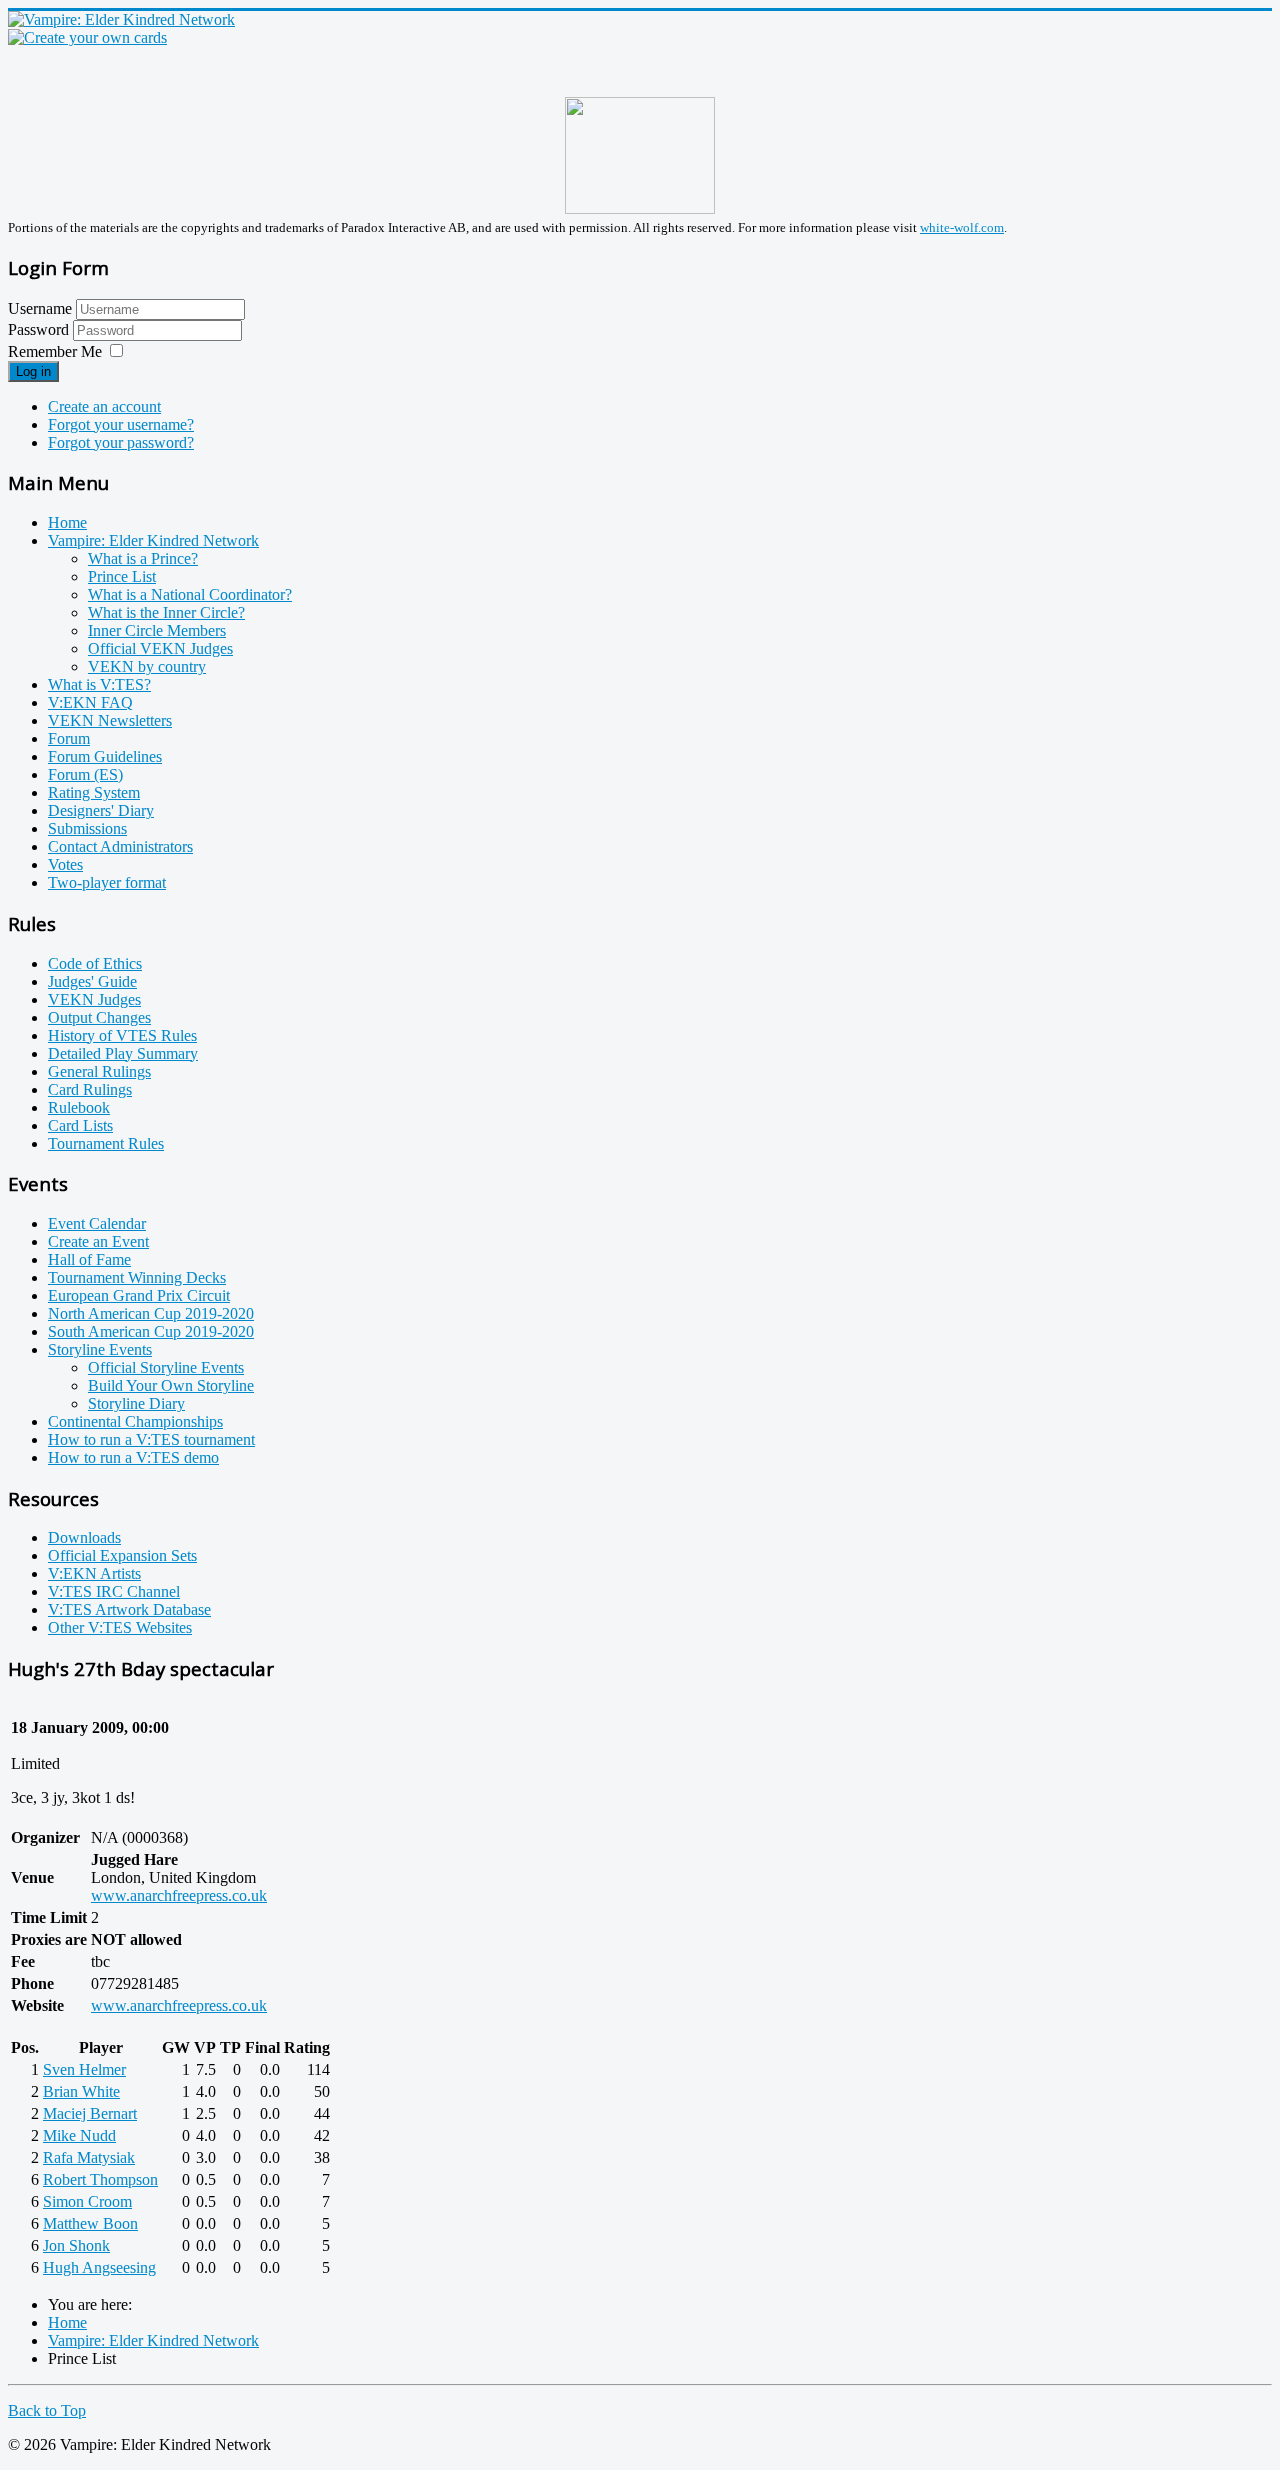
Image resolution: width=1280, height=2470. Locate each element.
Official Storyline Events (166, 1367)
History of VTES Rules (122, 1035)
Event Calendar (97, 1223)
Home (67, 522)
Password (40, 329)
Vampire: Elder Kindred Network (153, 540)
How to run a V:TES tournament (151, 1439)
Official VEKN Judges (160, 648)
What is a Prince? (143, 558)
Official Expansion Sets (122, 1555)
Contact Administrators (120, 846)
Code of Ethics (95, 963)
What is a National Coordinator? (190, 594)
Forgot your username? (121, 424)
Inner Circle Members (157, 630)
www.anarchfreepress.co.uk (179, 1895)
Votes (65, 864)
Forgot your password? (121, 442)
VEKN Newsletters (110, 720)
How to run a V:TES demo (133, 1457)
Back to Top (47, 2410)
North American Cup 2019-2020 (151, 1313)
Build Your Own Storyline (171, 1385)
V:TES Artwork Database (129, 1609)
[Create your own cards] (87, 37)
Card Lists (80, 1125)
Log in (33, 371)
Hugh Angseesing (99, 2267)
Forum (69, 738)
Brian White (81, 2091)
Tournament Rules (106, 1143)
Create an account (104, 406)
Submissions (87, 828)
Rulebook (79, 1107)
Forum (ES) (85, 774)
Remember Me (55, 351)
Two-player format (107, 882)
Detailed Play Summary (123, 1053)
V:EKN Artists (94, 1573)
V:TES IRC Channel (114, 1591)
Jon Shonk (76, 2245)
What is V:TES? (99, 684)
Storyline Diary (136, 1403)
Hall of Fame (89, 1259)
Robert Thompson (100, 2179)
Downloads (84, 1537)
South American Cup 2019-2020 (151, 1331)
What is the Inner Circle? (166, 612)
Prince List (122, 576)
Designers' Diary (101, 810)
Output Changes (99, 1017)
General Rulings (99, 1071)
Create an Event (98, 1241)
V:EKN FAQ (90, 702)
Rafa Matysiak (89, 2157)
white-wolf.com (962, 227)
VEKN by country (147, 666)
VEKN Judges (94, 999)
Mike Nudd (79, 2135)
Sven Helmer (84, 2069)
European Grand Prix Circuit (139, 1295)
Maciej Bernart (90, 2113)
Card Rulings (90, 1089)
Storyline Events (100, 1349)
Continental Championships (135, 1421)
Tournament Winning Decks (137, 1277)
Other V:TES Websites (120, 1627)
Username (40, 308)
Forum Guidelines (105, 756)
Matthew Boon (90, 2223)
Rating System (94, 792)
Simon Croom (87, 2201)
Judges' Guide (92, 981)
